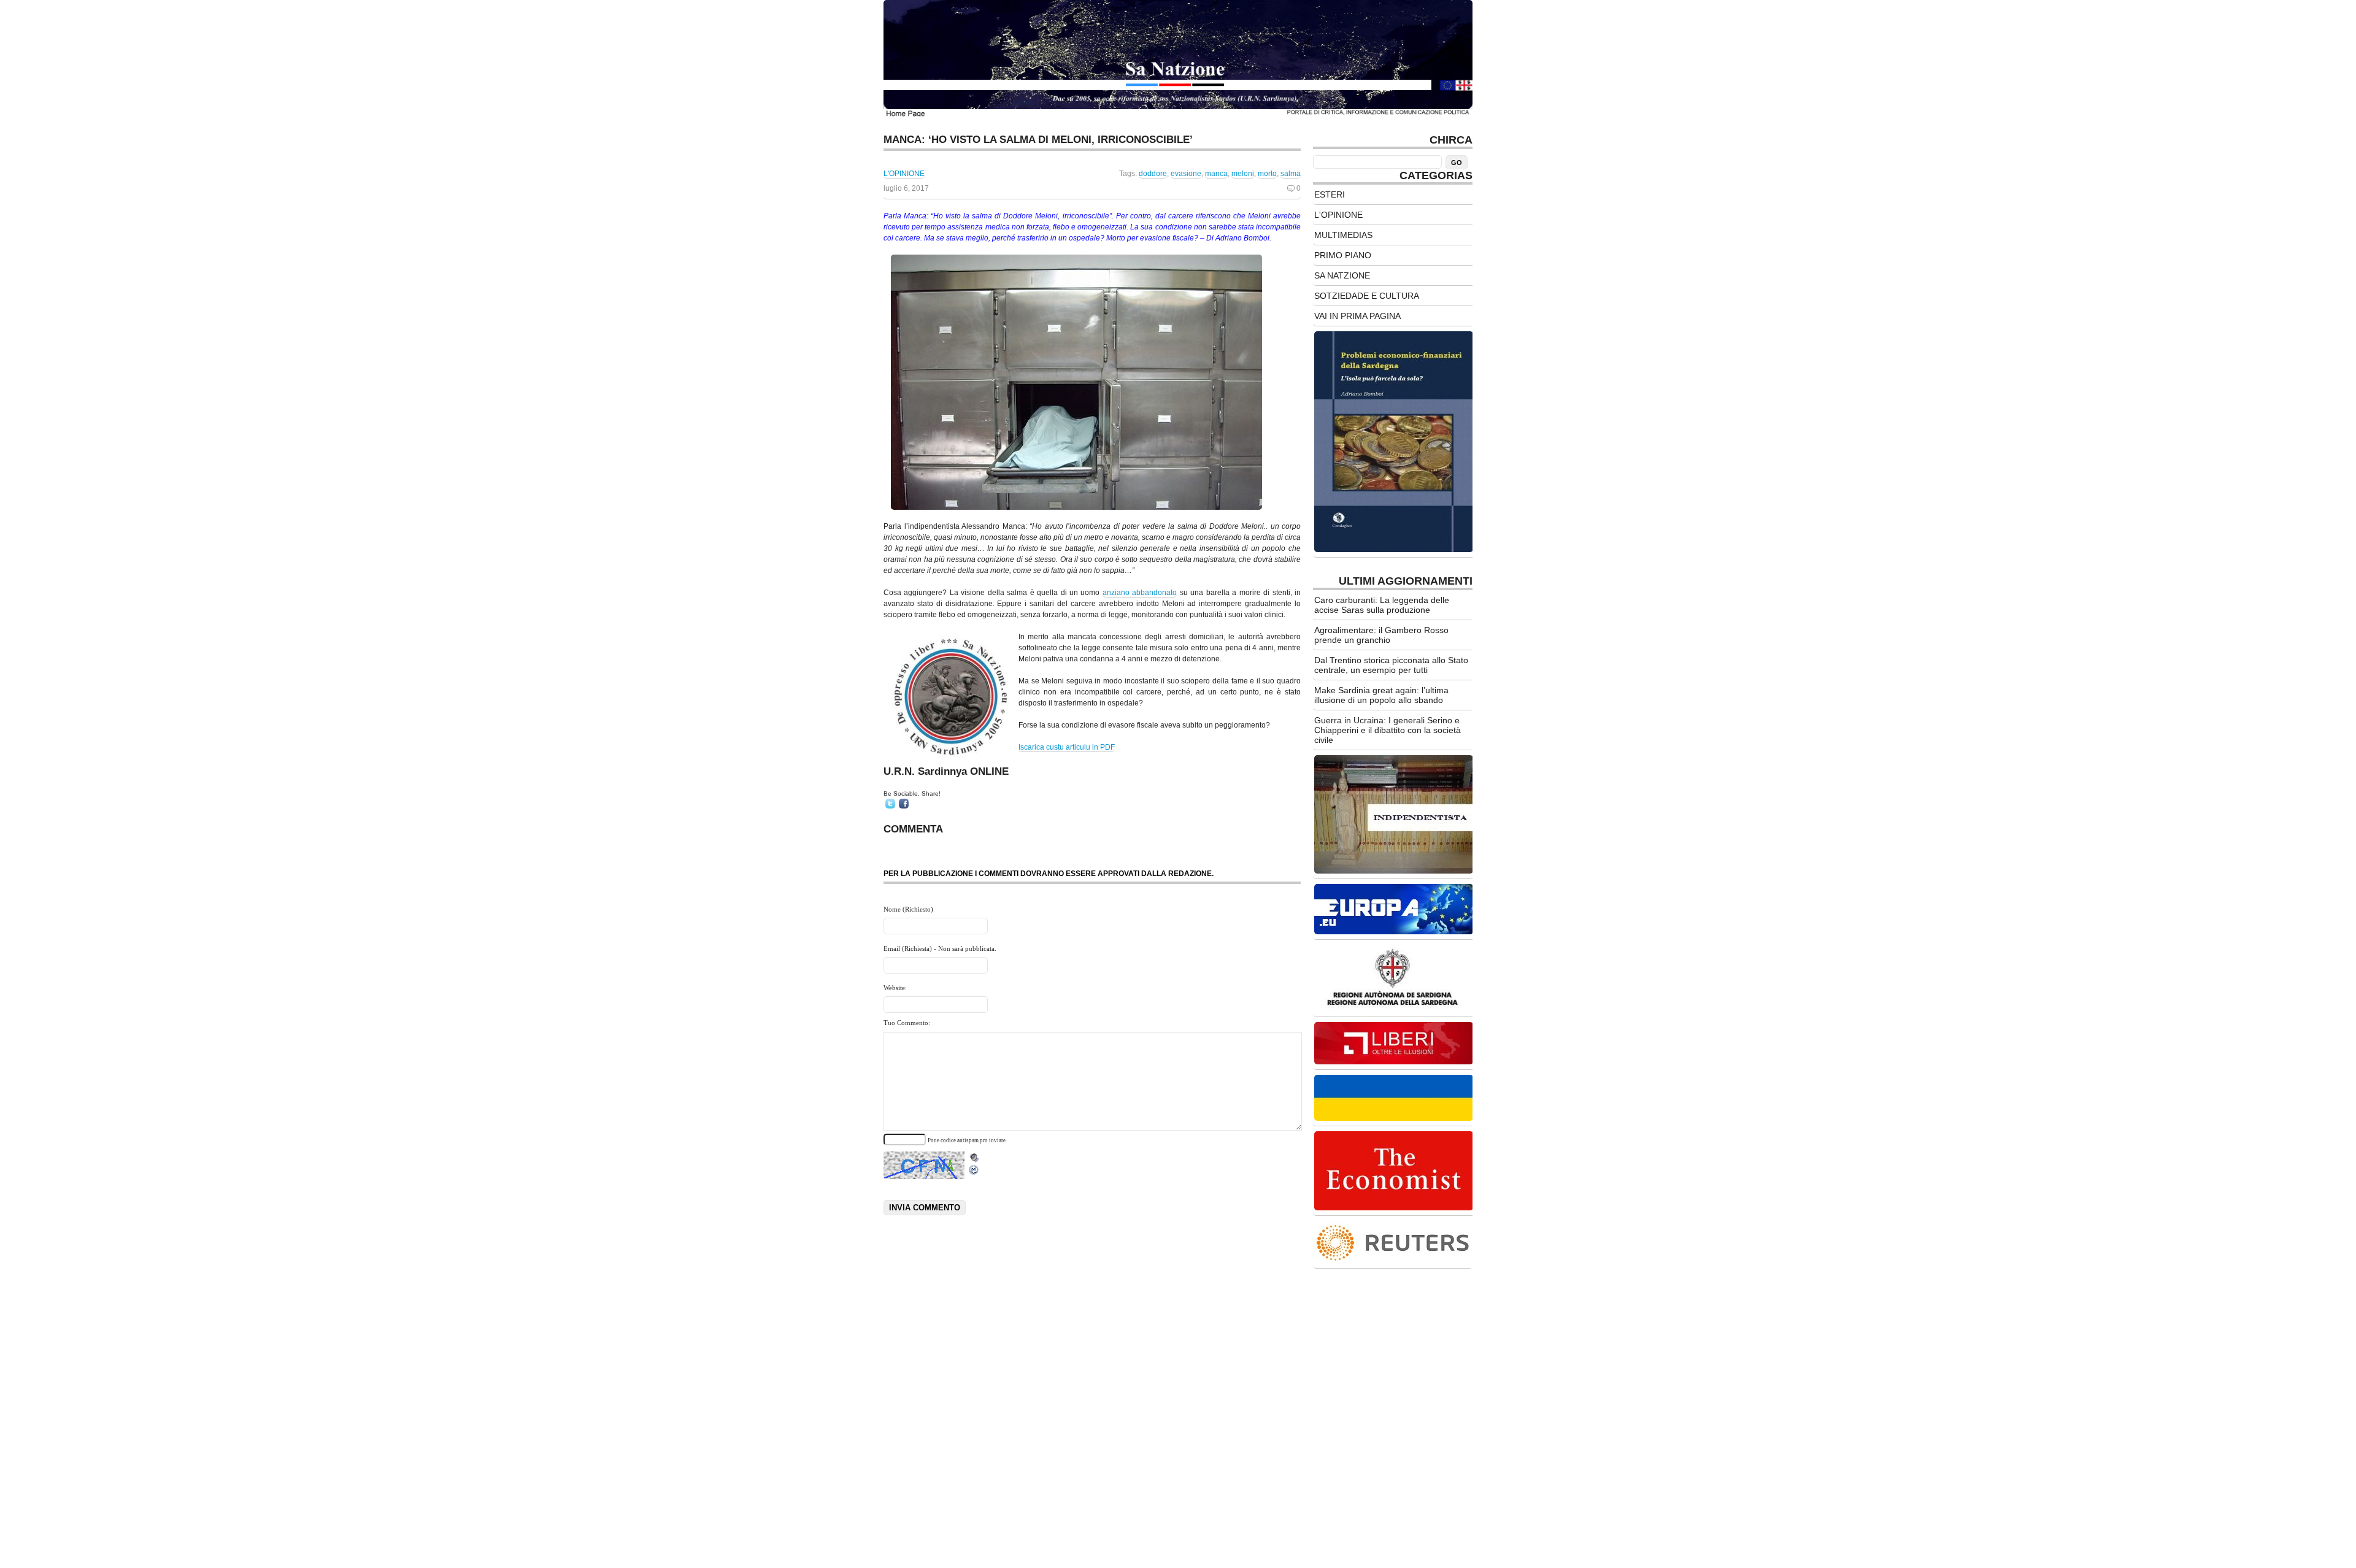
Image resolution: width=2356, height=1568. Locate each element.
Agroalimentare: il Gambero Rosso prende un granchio (1381, 635)
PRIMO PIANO (1343, 255)
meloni (1243, 174)
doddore (1153, 174)
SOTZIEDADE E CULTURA (1367, 296)
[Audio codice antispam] (974, 1155)
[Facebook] (904, 804)
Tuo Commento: (907, 1023)
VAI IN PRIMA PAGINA (1357, 316)
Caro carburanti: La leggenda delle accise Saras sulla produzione (1382, 605)
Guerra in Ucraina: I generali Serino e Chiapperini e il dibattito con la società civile (1388, 730)
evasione (1186, 174)
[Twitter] (890, 804)
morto (1267, 174)
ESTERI (1330, 194)
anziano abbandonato (1140, 593)
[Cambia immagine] (974, 1173)
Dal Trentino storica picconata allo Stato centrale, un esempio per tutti (1391, 665)
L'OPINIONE (904, 174)
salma (1291, 174)
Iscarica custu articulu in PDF (1067, 747)
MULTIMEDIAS (1343, 235)
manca (1216, 174)
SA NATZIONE (1342, 275)
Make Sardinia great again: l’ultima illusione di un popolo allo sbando (1381, 695)
